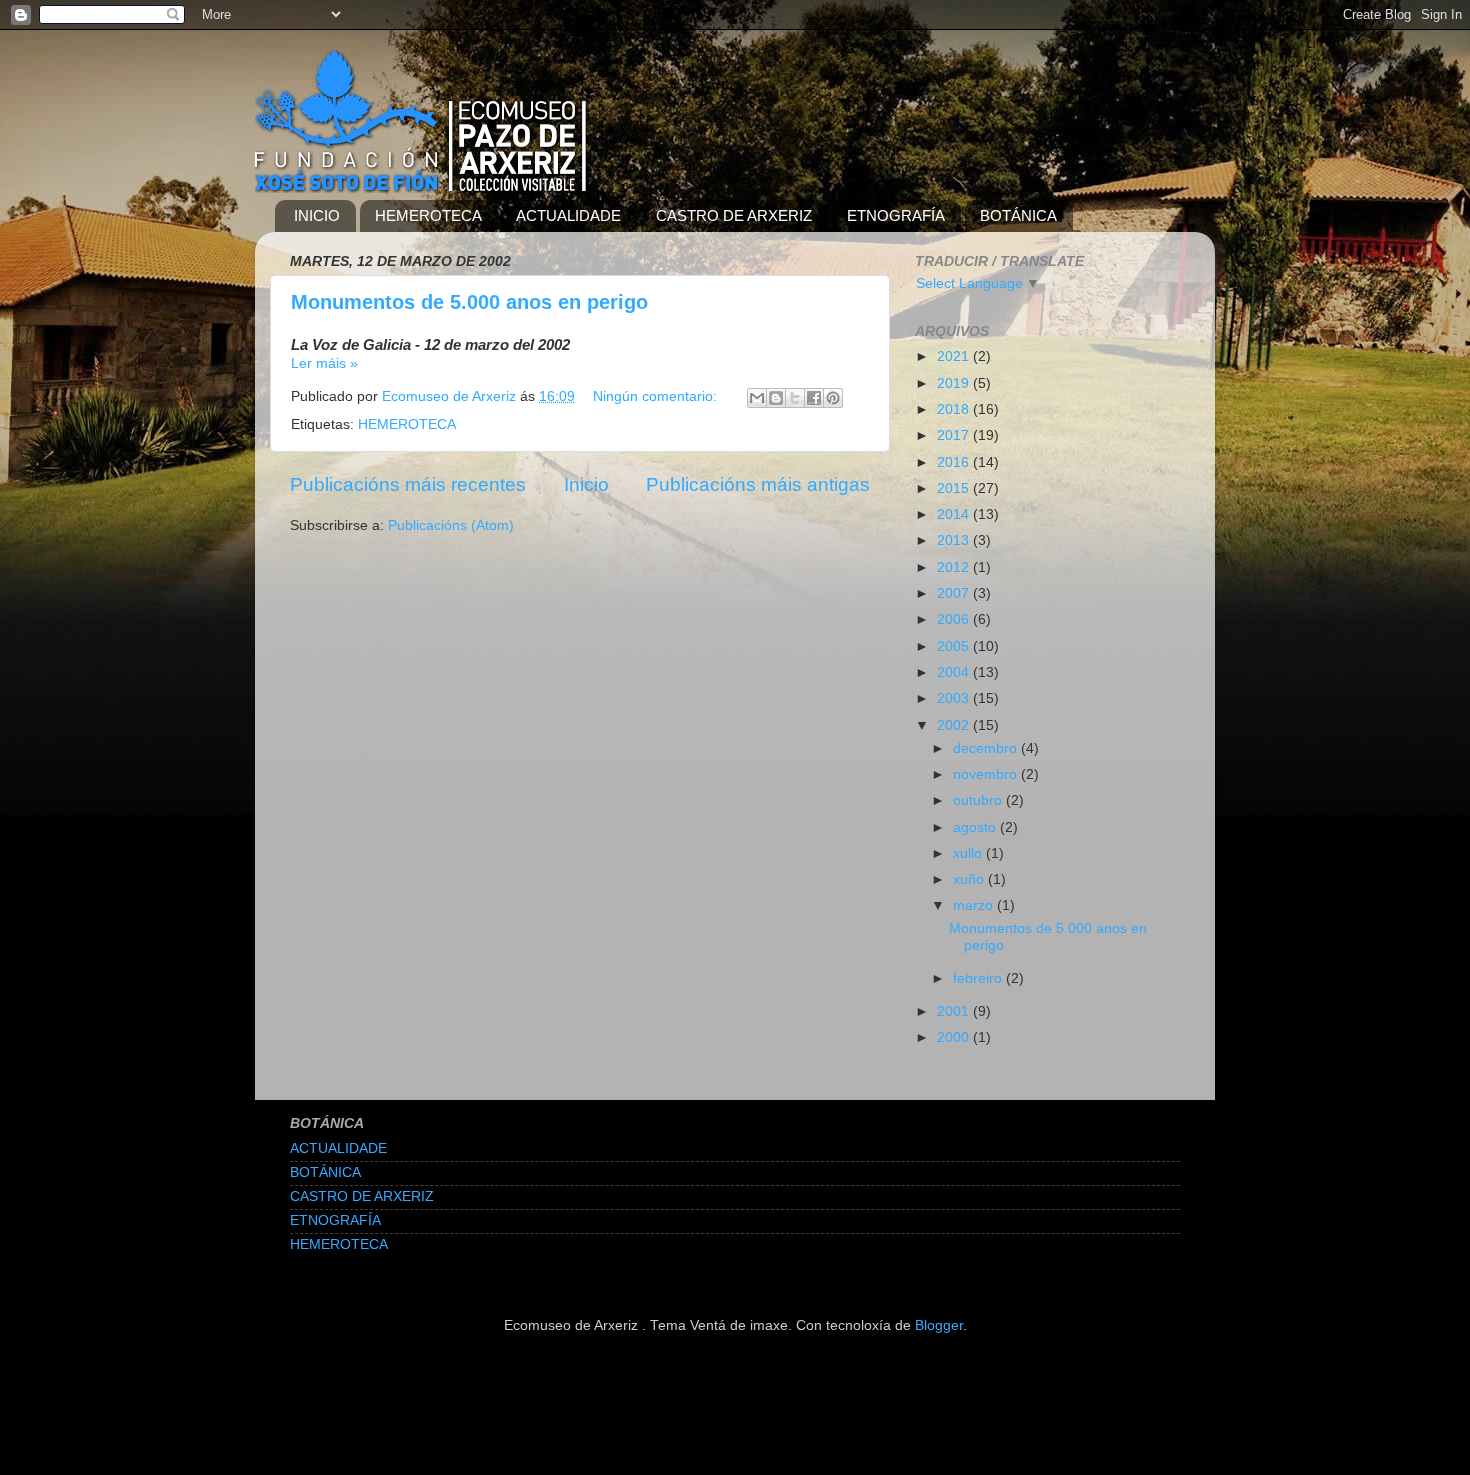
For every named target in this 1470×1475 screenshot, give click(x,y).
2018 (955, 409)
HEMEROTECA (428, 215)
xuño (970, 879)
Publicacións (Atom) (451, 525)
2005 (955, 646)
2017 (955, 435)
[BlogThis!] (776, 398)
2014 (955, 514)
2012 (955, 567)
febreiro (979, 978)
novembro (987, 774)
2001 (955, 1011)
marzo (975, 905)
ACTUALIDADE (568, 215)
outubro (979, 800)
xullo (969, 853)
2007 (955, 593)
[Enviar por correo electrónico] (757, 398)
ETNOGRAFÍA (896, 215)
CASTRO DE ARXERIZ (734, 215)
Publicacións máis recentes (408, 484)
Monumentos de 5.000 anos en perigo (469, 302)
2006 (955, 619)
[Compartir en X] (795, 398)
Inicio (586, 484)
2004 (955, 672)
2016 (955, 462)
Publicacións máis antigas (758, 484)
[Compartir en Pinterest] (833, 398)
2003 (955, 698)
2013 (955, 540)
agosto (976, 827)
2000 (955, 1037)
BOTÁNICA (1018, 215)
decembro (987, 748)
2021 (955, 356)
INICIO (317, 215)
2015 (955, 488)
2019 (955, 383)
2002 (955, 725)
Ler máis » (324, 363)
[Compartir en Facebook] (814, 398)
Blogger (939, 1325)
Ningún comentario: (657, 396)
